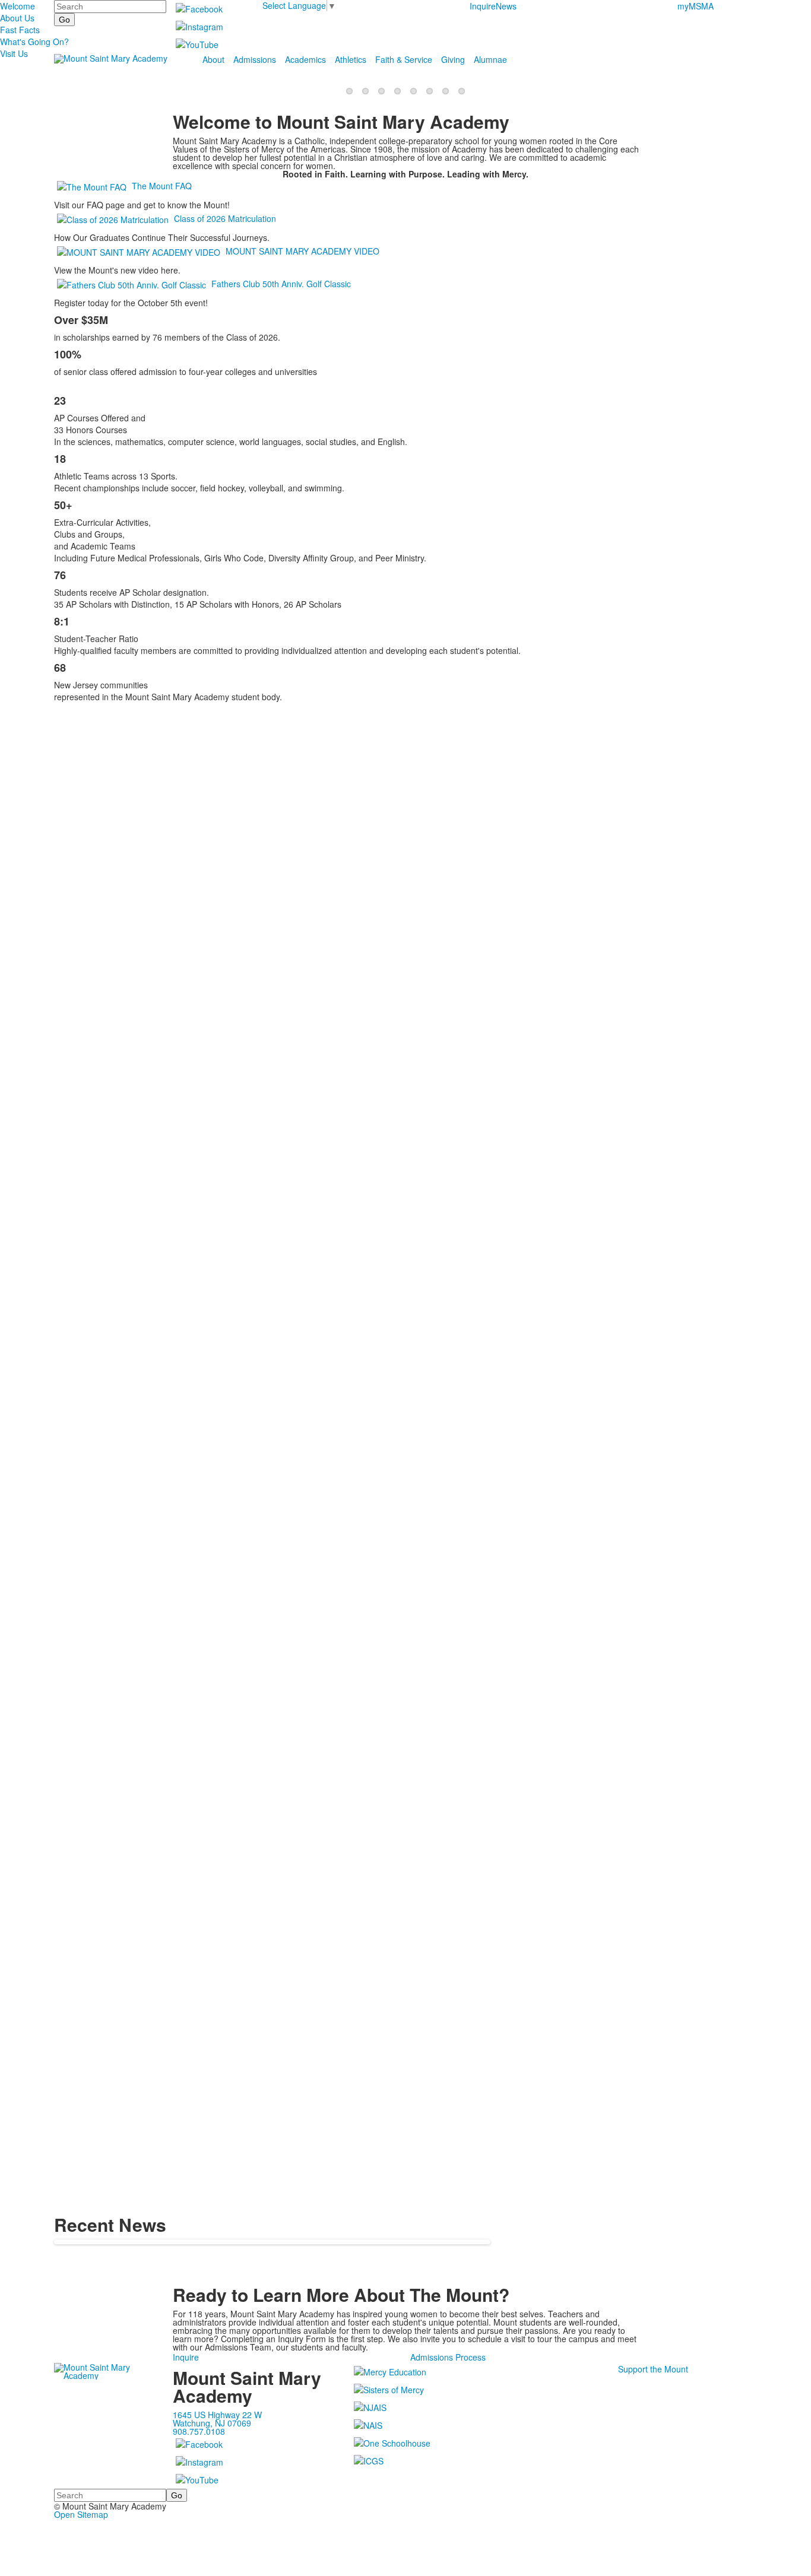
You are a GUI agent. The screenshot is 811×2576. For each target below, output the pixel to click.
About (213, 59)
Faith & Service (404, 59)
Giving (453, 59)
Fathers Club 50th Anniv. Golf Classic (281, 284)
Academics (305, 59)
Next (797, 1289)
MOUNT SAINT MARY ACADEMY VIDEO (302, 251)
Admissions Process (448, 2357)
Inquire (483, 6)
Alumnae (490, 59)
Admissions (255, 59)
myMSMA (696, 6)
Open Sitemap (81, 2514)
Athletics (351, 59)
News (506, 6)
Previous (14, 1289)
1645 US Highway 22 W (217, 2415)
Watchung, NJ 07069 (212, 2423)
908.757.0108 (199, 2431)
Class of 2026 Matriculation (225, 218)
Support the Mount (653, 2369)
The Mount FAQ (162, 186)
